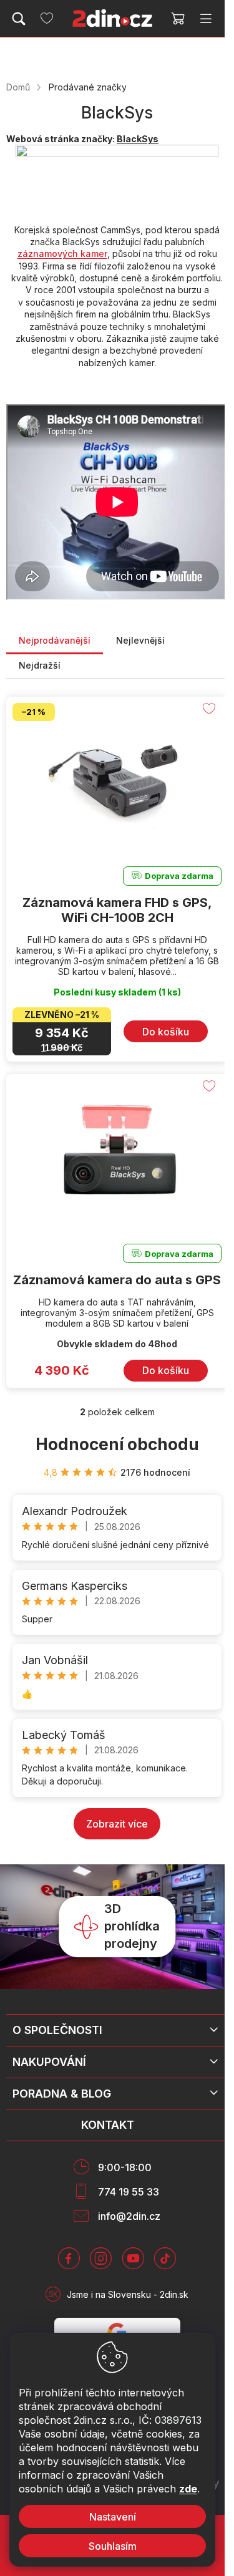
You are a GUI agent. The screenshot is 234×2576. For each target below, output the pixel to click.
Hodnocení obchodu (117, 1444)
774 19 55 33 (129, 2192)
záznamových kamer (62, 254)
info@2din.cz (129, 2216)
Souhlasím (113, 2546)
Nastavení (113, 2517)
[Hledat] (19, 19)
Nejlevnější (140, 640)
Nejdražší (40, 665)
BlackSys (138, 139)
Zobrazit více (117, 1824)
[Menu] (206, 19)
